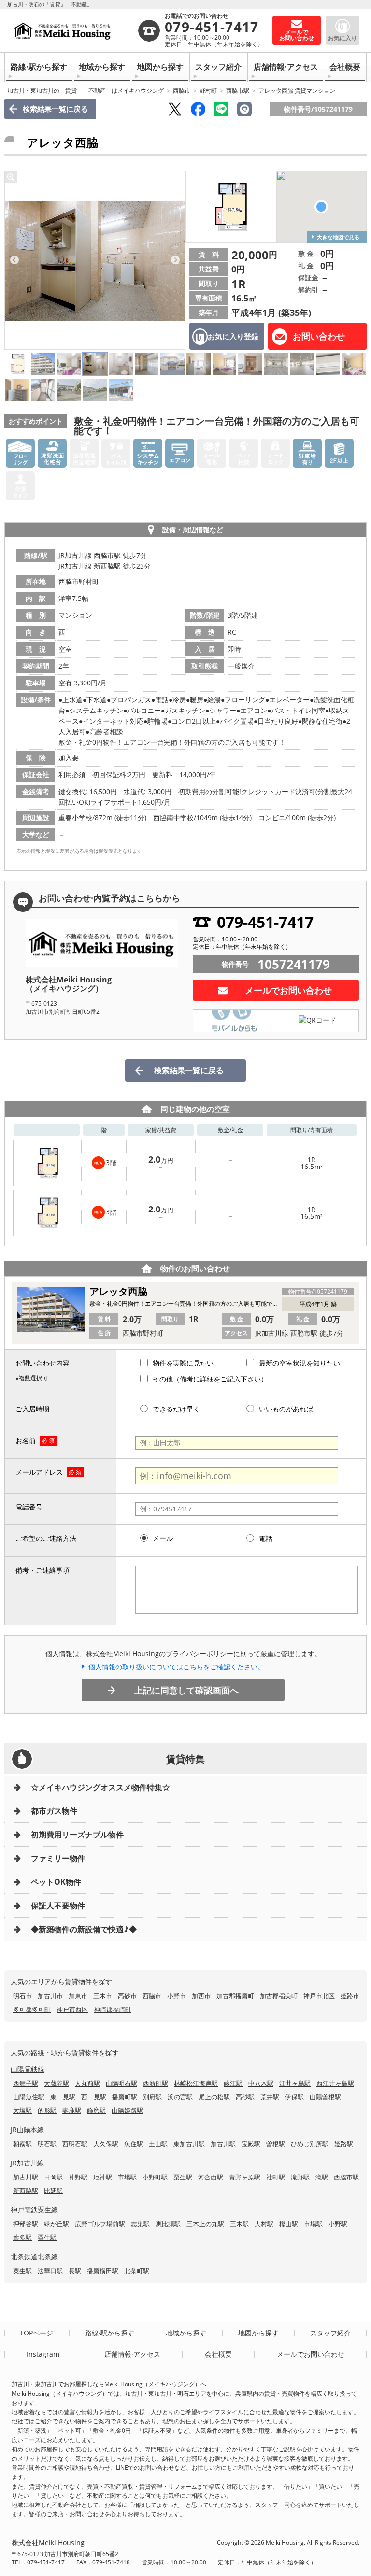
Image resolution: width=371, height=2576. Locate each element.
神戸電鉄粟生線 (34, 2210)
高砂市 (127, 1996)
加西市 (201, 1996)
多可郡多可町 (32, 2009)
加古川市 (50, 1996)
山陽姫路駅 (127, 2110)
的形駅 (47, 2110)
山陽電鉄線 (28, 2069)
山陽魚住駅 (29, 2097)
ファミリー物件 (58, 1858)
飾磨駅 (96, 2110)
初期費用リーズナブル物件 (77, 1835)
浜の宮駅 (180, 2097)
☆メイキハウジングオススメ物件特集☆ (100, 1787)
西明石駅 (75, 2144)
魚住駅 (134, 2144)
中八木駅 (261, 2083)
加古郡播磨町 (235, 1996)
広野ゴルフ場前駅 (100, 2224)
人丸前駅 (87, 2083)
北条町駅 (137, 2271)
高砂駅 (245, 2097)
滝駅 (322, 2177)
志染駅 (140, 2224)
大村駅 (264, 2224)
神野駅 (78, 2177)
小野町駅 (155, 2177)
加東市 (78, 1996)
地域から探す (102, 67)
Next (175, 260)
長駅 (75, 2271)
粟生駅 (183, 2177)
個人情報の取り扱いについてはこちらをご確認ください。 (176, 1667)
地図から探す (160, 67)
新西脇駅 (26, 2191)
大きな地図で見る (338, 237)
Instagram (43, 2354)
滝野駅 (300, 2177)
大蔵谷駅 (57, 2083)
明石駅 (47, 2144)
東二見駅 (63, 2097)
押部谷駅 (26, 2224)
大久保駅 (106, 2144)
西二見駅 (94, 2097)
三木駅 (239, 2224)
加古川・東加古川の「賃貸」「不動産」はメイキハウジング (86, 91)
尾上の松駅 (214, 2097)
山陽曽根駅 (325, 2097)
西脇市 (182, 91)
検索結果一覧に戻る (55, 109)
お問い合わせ (319, 336)
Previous (14, 260)
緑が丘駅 (57, 2224)
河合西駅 (211, 2177)
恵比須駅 (168, 2224)
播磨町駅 (125, 2097)
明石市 (22, 1996)
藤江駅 (233, 2083)
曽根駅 (276, 2144)
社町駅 (276, 2177)
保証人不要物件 (58, 1906)
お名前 (26, 1441)
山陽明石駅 (121, 2083)
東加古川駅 (189, 2144)
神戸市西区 (72, 2009)
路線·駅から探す (39, 67)
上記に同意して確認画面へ (186, 1690)
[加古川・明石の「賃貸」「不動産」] (74, 30)
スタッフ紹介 (218, 67)
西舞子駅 (26, 2083)
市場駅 (127, 2177)
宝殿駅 (251, 2144)
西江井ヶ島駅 (335, 2083)
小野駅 (338, 2224)
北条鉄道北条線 (34, 2256)
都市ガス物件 (54, 1811)
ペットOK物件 (56, 1882)
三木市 (103, 1996)
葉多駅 (22, 2237)
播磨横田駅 (103, 2271)
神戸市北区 (319, 1996)
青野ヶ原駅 (245, 2177)
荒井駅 (270, 2097)
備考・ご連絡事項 (43, 1570)
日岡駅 (53, 2177)
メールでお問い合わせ (288, 990)
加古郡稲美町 (279, 1996)
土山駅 (158, 2144)
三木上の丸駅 (205, 2224)
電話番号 (29, 1507)
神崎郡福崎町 (113, 2009)
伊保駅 (294, 2097)
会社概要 (345, 67)
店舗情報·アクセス (286, 67)
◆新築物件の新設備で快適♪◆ (84, 1929)
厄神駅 (103, 2177)
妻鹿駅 (72, 2110)
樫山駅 (289, 2224)
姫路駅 (344, 2144)
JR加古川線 (27, 2163)
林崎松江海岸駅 (196, 2083)
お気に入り (342, 38)
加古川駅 (223, 2144)
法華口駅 (50, 2271)
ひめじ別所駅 (310, 2144)
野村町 (208, 91)
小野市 (177, 1996)
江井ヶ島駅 (295, 2083)
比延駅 (53, 2191)
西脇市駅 (238, 91)
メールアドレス (39, 1472)
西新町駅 (156, 2083)
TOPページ (36, 2333)
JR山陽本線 (27, 2129)
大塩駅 (22, 2110)
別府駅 (152, 2097)
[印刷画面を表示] (244, 109)
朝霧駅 (22, 2144)
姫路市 (350, 1996)
